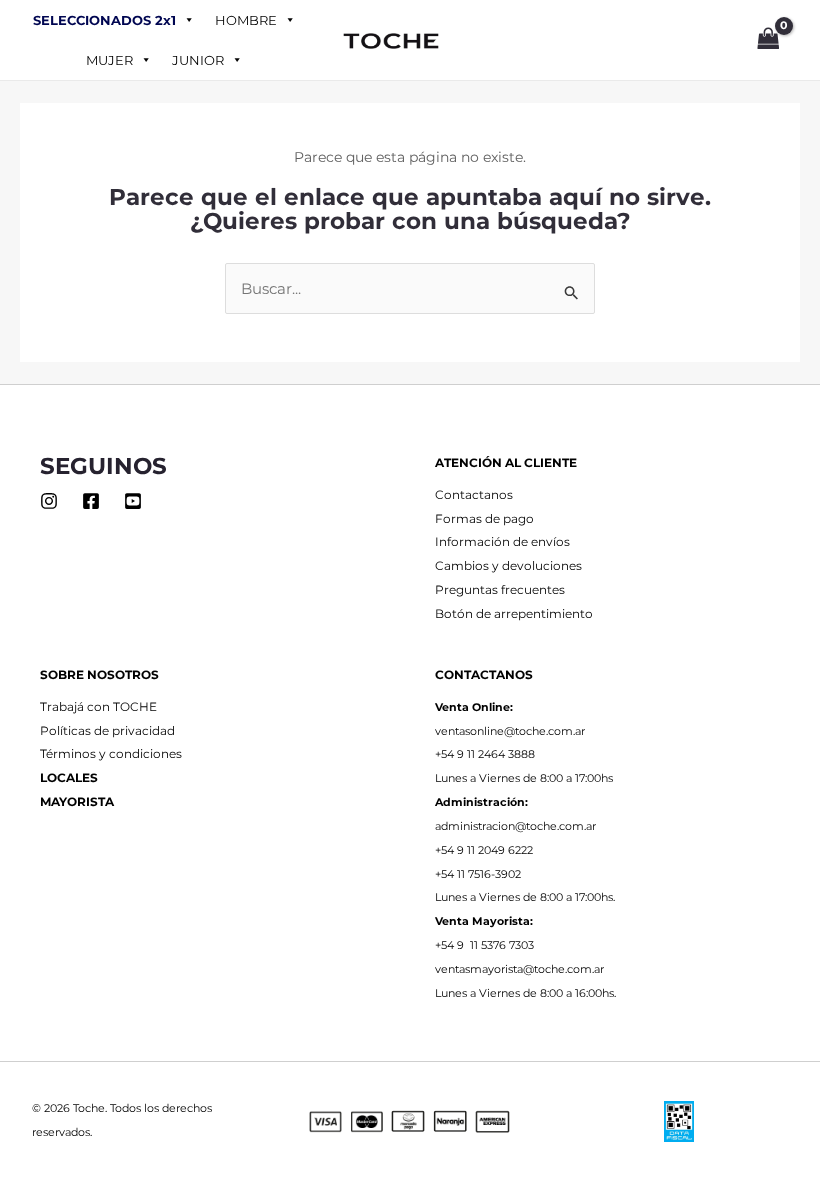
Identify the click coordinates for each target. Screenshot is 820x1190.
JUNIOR (198, 60)
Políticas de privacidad (107, 731)
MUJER (109, 60)
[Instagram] (49, 501)
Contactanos (474, 495)
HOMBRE (246, 20)
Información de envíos (502, 542)
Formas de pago (484, 519)
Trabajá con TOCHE (98, 707)
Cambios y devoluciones (508, 566)
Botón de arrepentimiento (514, 614)
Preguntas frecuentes (500, 590)
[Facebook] (91, 501)
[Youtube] (133, 501)
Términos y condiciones (111, 754)
